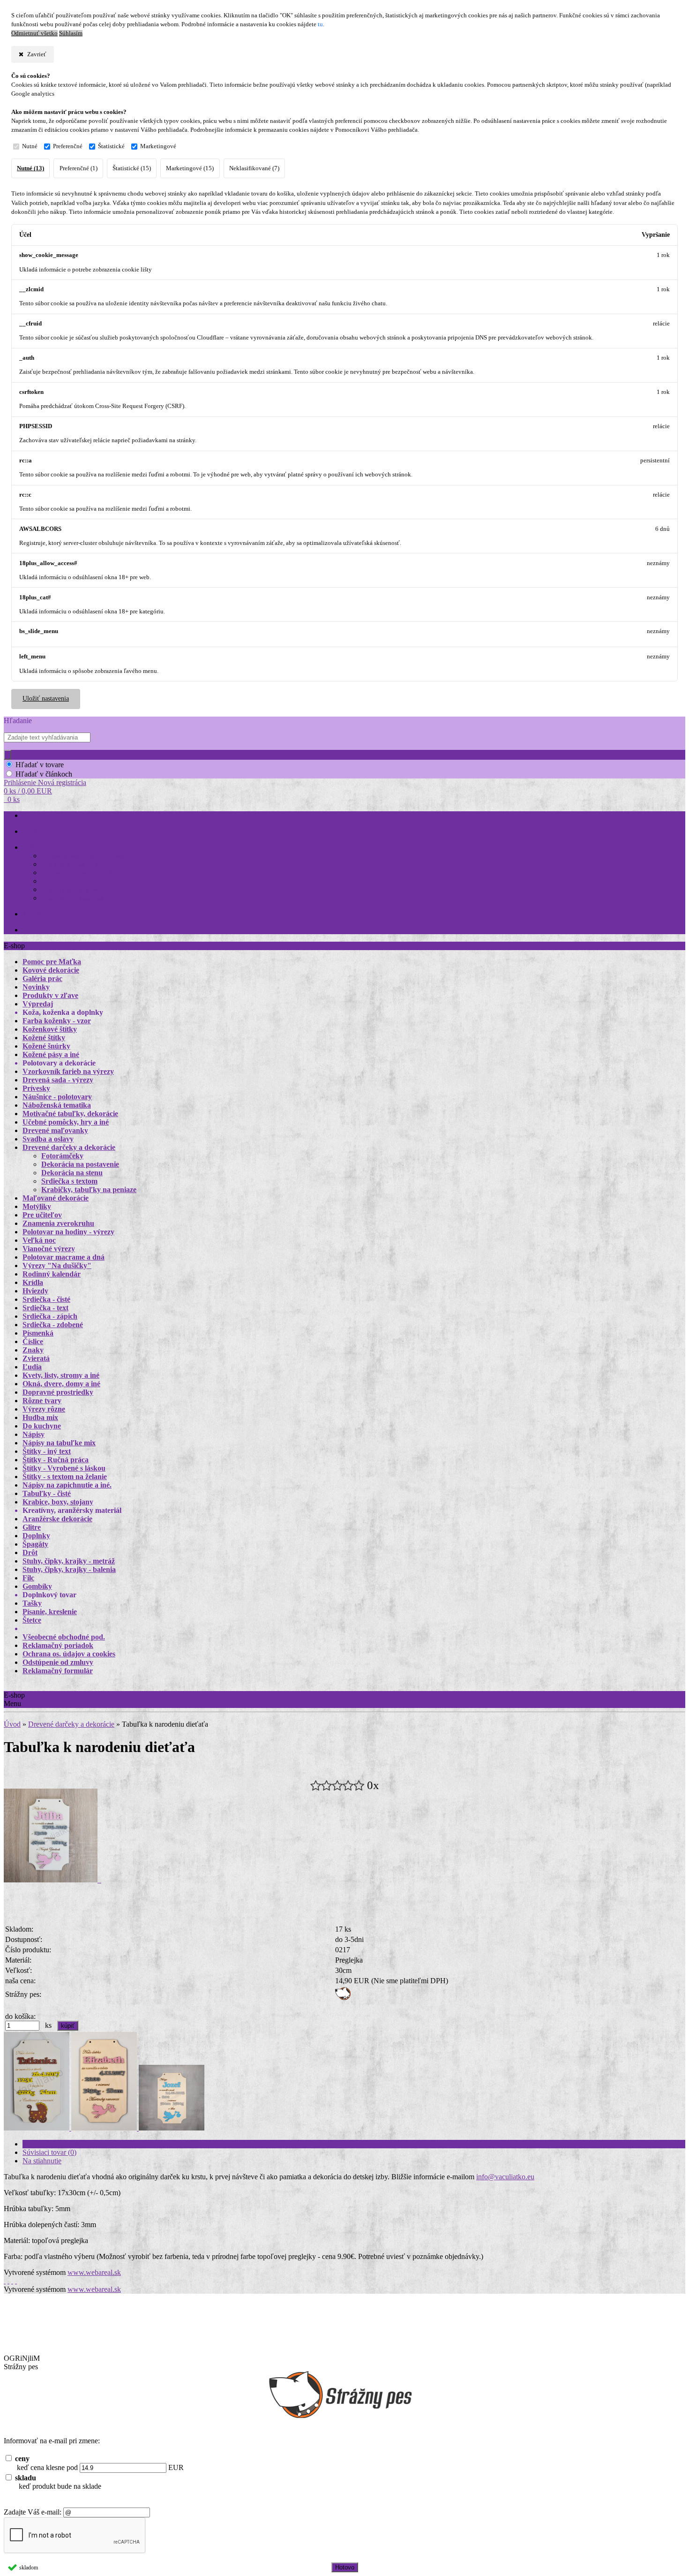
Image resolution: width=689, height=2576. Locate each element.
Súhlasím (71, 33)
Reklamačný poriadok (70, 865)
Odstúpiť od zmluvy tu (53, 930)
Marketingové (158, 146)
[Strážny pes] (343, 1998)
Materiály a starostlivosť (73, 898)
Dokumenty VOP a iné (52, 848)
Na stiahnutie (42, 2161)
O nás (30, 832)
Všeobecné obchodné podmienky (85, 856)
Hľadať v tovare (40, 765)
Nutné (30, 146)
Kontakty (35, 914)
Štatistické (111, 146)
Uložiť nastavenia (46, 699)
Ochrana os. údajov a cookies (80, 873)
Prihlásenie (21, 782)
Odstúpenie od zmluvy (71, 881)
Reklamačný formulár (70, 890)
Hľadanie (18, 721)
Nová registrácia (62, 782)
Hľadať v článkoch (44, 774)
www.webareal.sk (94, 2272)
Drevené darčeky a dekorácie (71, 1724)
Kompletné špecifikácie (57, 2144)
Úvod (12, 1724)
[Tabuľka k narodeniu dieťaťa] (52, 1880)
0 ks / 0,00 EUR (28, 791)
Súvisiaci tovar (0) (49, 2152)
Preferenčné (68, 146)
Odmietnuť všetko (34, 33)
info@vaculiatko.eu (505, 2177)
